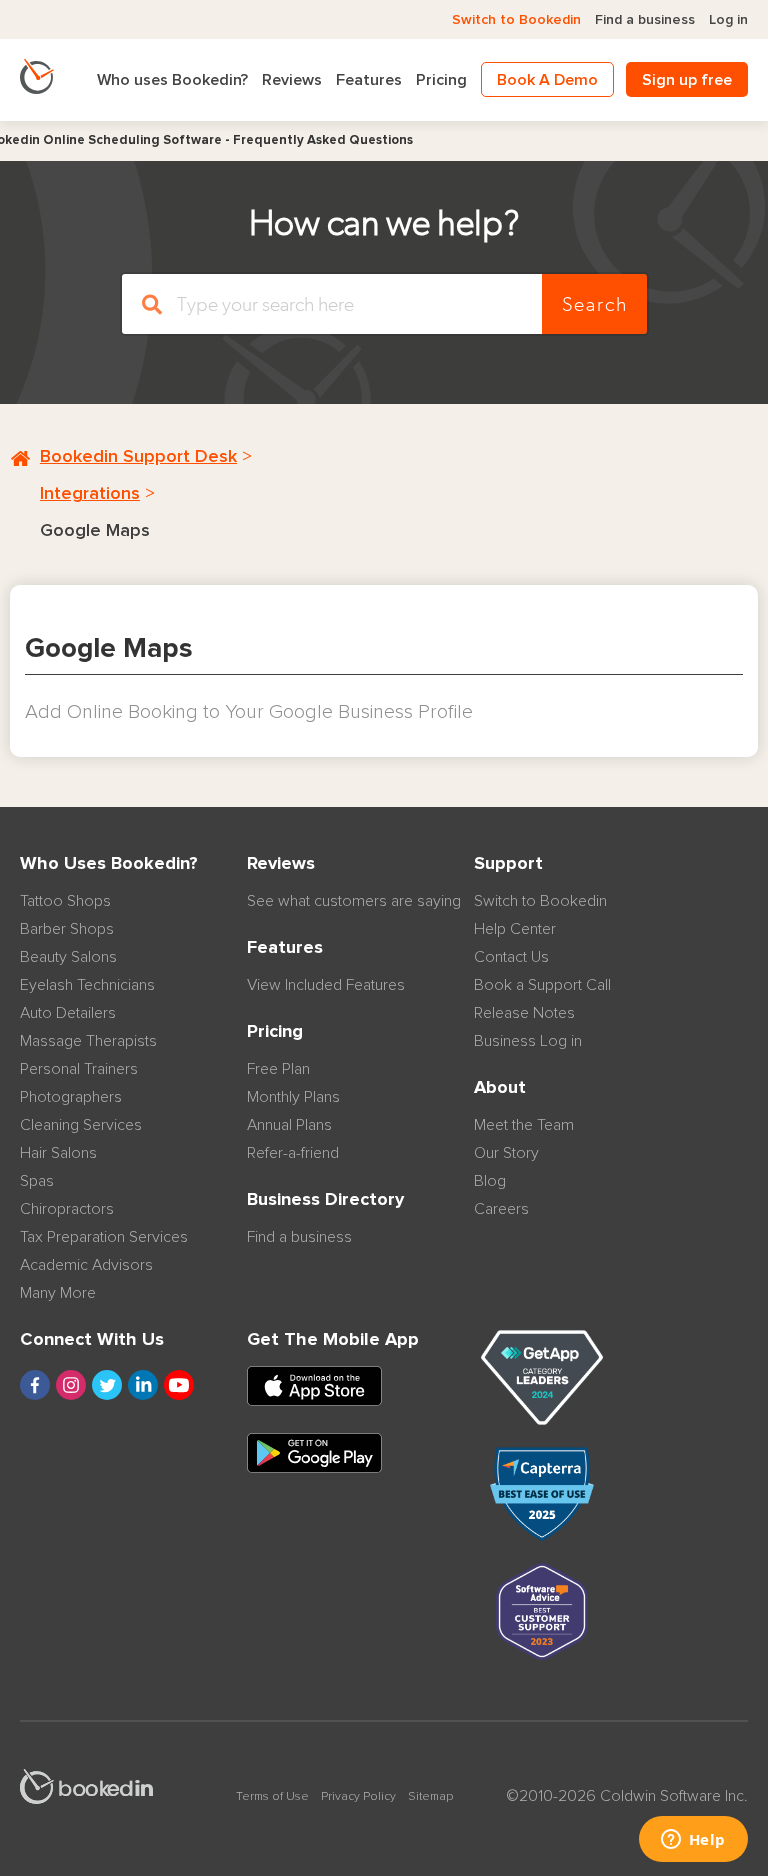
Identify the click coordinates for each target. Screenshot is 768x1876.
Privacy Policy (358, 1797)
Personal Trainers (79, 1069)
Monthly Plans (293, 1097)
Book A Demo (547, 80)
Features (369, 80)
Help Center (515, 929)
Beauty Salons (68, 957)
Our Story (506, 1153)
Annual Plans (289, 1125)
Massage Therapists (88, 1041)
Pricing (441, 80)
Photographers (71, 1097)
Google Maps (95, 531)
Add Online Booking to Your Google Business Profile (249, 712)
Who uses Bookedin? (172, 80)
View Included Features (326, 985)
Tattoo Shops (65, 901)
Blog (490, 1181)
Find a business (645, 20)
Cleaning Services (81, 1125)
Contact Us (511, 957)
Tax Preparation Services (104, 1237)
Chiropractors (67, 1209)
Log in (728, 20)
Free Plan (278, 1069)
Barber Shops (67, 929)
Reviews (292, 80)
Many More (58, 1293)
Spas (37, 1181)
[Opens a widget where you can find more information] (693, 1841)
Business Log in (528, 1041)
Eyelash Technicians (87, 985)
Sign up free (687, 80)
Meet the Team (524, 1125)
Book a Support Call (542, 985)
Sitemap (430, 1797)
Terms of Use (272, 1797)
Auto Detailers (68, 1013)
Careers (501, 1209)
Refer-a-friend (293, 1153)
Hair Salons (58, 1153)
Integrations (90, 494)
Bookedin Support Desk (138, 457)
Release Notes (524, 1013)
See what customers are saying (354, 901)
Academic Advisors (86, 1265)
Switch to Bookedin (516, 20)
